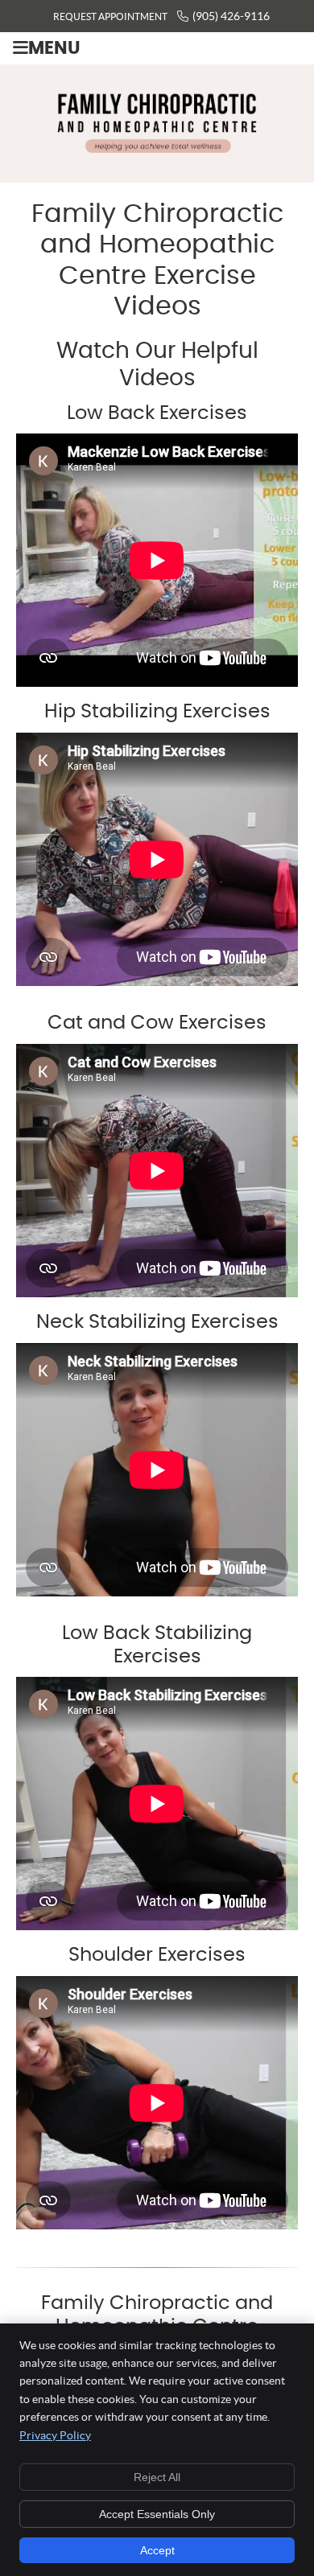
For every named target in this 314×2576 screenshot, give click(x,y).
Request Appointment (110, 16)
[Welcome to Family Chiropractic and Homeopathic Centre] (157, 148)
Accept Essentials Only (157, 2514)
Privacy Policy (55, 2435)
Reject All (157, 2477)
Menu (54, 49)
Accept (157, 2550)
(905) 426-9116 (231, 16)
